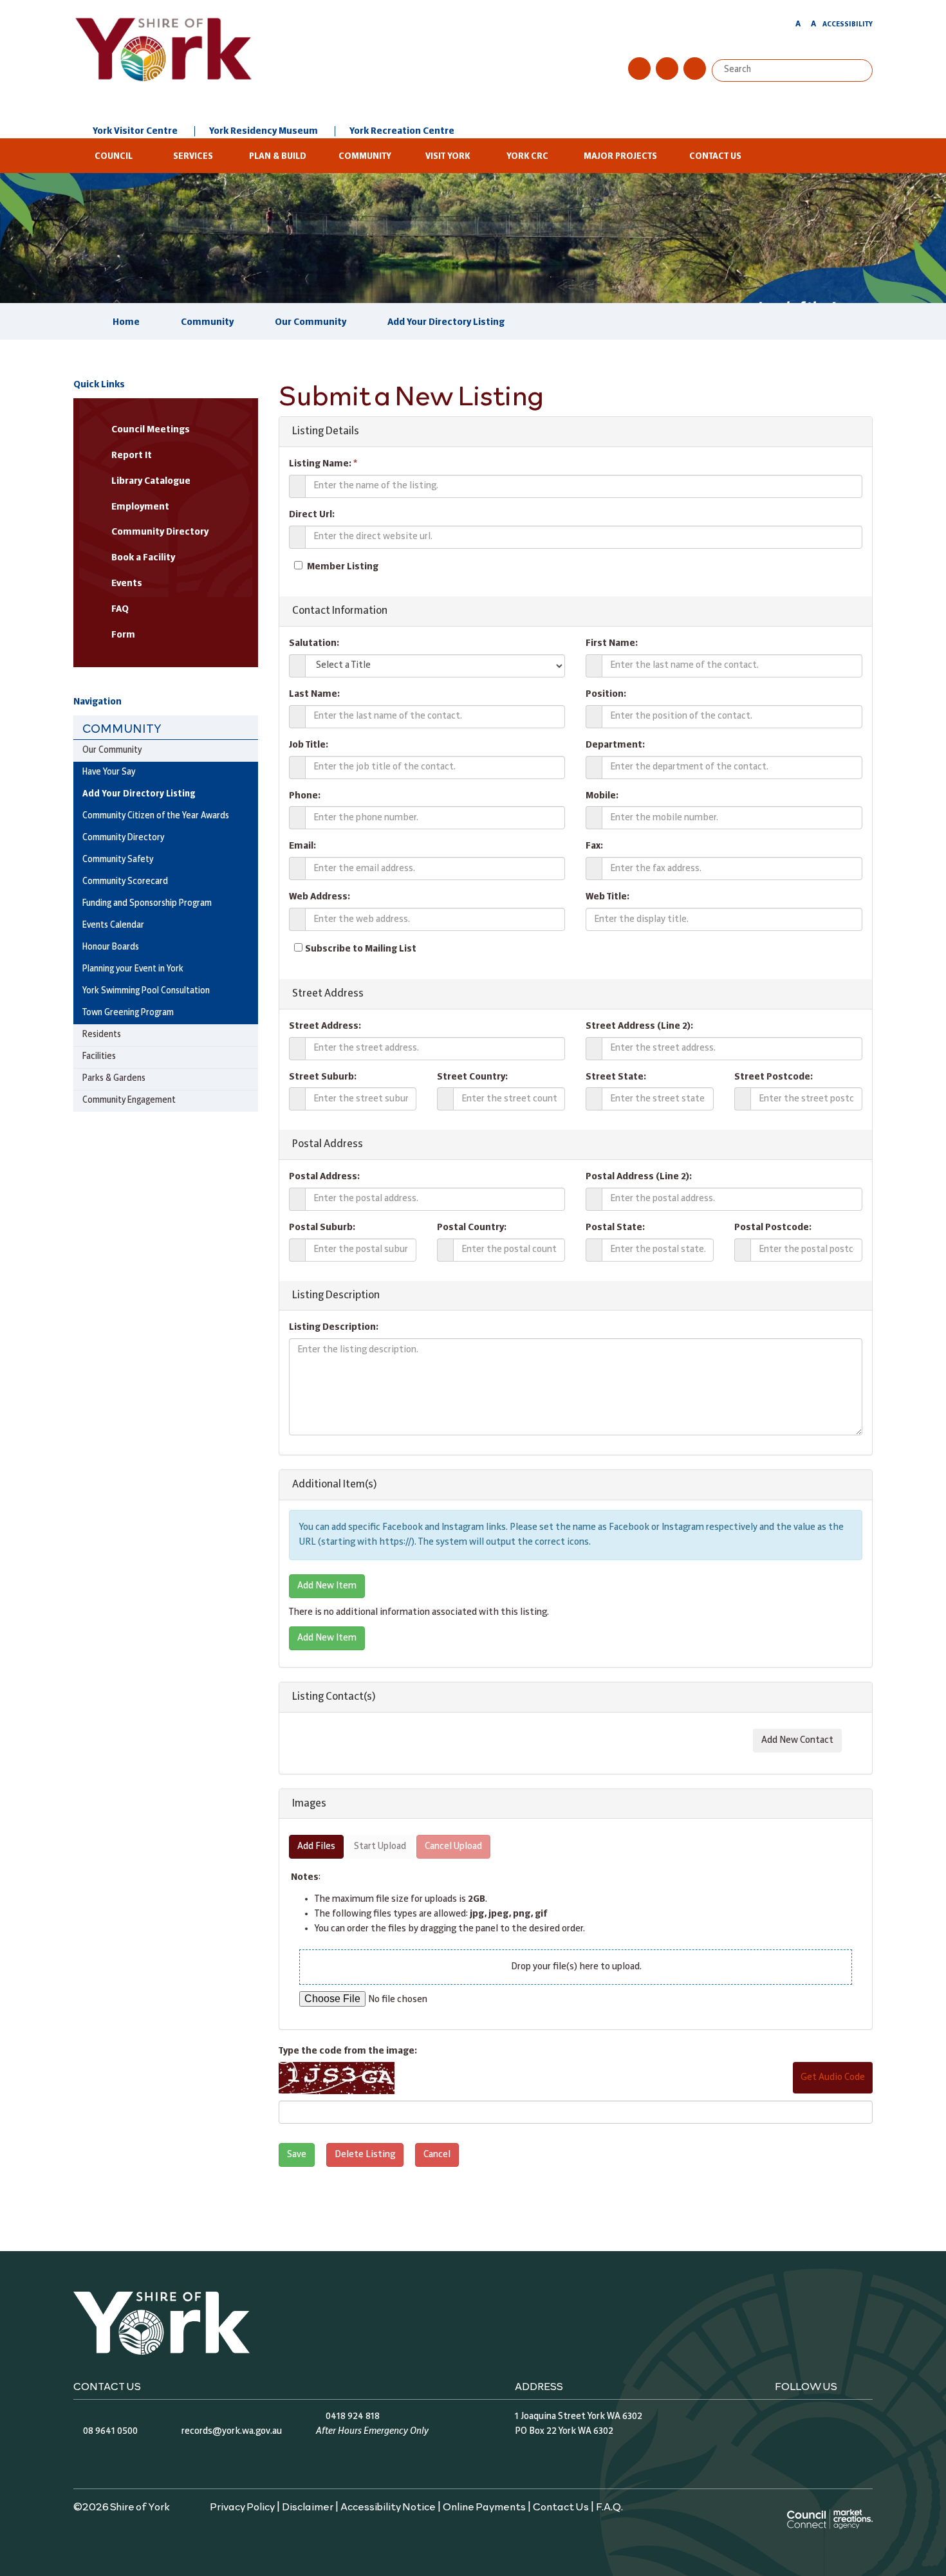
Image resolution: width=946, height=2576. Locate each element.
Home (126, 322)
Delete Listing (365, 2155)
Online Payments (484, 2506)
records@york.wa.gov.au (232, 2431)
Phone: (305, 796)
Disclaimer (308, 2506)
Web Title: (607, 897)
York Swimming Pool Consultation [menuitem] (146, 991)
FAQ (120, 609)
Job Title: (309, 745)
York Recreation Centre (402, 131)
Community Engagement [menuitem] (129, 1100)
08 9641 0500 (110, 2431)
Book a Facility (143, 558)
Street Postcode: (774, 1077)
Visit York (448, 157)
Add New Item (327, 1586)
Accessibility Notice (388, 2506)
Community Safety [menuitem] (118, 860)
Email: (302, 846)
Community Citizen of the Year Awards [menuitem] (156, 816)
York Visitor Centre (135, 131)
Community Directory (160, 532)
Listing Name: (323, 464)
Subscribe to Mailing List (361, 949)
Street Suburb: (323, 1077)
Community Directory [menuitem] (123, 838)
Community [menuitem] (122, 728)
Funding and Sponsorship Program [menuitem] (147, 904)
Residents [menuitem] (102, 1035)
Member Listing (343, 567)
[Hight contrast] (786, 26)
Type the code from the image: (348, 2051)
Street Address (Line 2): (639, 1026)
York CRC (527, 157)
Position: (606, 694)
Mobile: (602, 796)
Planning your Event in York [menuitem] (133, 969)
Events (127, 584)
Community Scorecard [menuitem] (125, 882)
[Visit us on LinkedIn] (695, 69)
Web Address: (320, 897)
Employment (140, 507)
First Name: (612, 643)
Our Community (311, 322)
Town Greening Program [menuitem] (128, 1013)
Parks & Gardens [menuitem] (114, 1079)
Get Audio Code (833, 2077)
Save (297, 2155)
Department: (615, 745)
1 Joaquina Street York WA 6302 (579, 2416)
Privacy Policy (242, 2506)
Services (193, 157)
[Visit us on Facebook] (639, 69)
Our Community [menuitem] (112, 750)
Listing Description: (334, 1327)
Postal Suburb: (322, 1228)
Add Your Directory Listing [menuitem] (139, 794)
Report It (132, 455)
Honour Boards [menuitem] (111, 947)
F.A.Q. (609, 2506)
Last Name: (314, 694)
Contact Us (715, 157)
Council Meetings (151, 430)
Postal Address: (324, 1177)
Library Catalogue (151, 481)
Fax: (594, 846)
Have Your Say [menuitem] (109, 772)
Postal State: (615, 1228)
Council (114, 157)
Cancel (437, 2155)
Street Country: (472, 1077)
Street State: (616, 1077)
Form (123, 635)
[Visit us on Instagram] (667, 69)
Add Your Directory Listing (446, 322)
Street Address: (325, 1026)
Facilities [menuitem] (99, 1057)
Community (365, 157)
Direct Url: (312, 515)
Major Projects (620, 157)
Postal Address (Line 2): (639, 1177)
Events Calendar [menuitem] (113, 925)
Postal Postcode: (773, 1228)
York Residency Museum (264, 131)
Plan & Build (278, 157)
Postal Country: (472, 1228)
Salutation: (314, 643)
